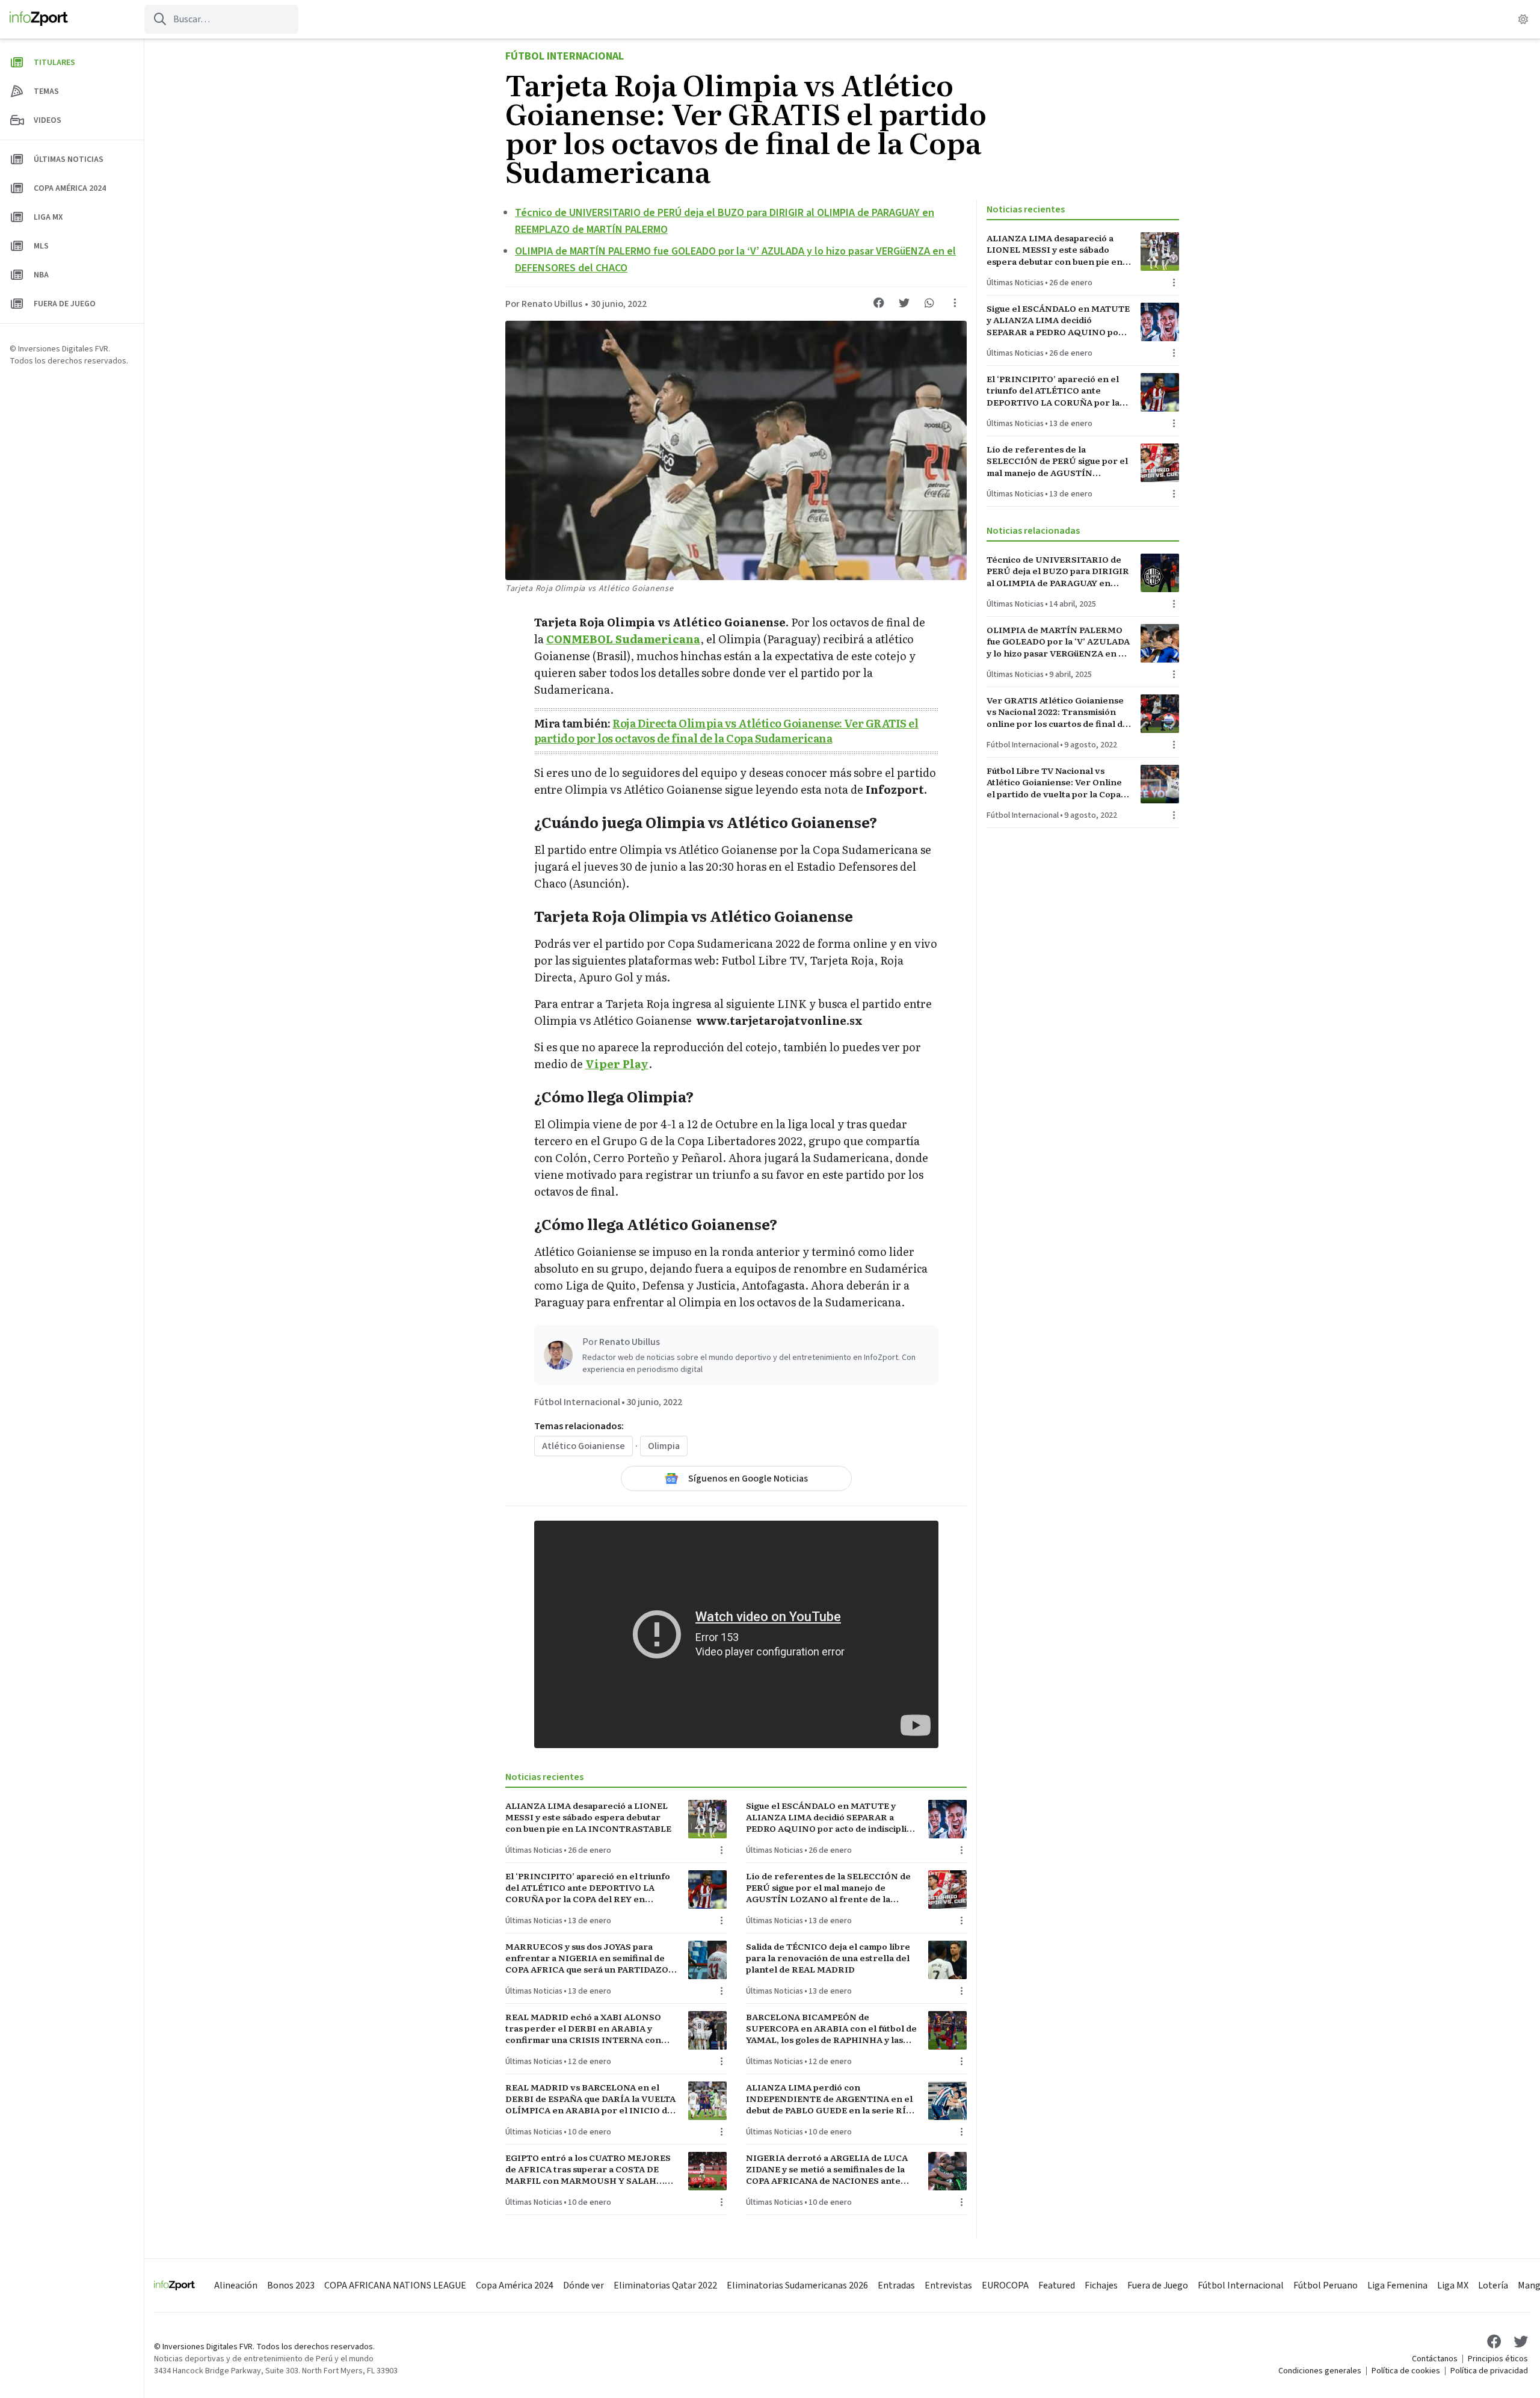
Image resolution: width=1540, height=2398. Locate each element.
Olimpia (664, 1446)
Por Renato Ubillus (544, 304)
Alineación (236, 2285)
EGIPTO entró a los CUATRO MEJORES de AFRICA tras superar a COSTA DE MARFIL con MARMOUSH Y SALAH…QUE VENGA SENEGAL (588, 2169)
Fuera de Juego (1158, 2285)
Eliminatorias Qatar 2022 (665, 2285)
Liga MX (1453, 2285)
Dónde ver (584, 2285)
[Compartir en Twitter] (904, 303)
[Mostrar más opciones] (955, 303)
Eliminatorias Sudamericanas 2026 (797, 2285)
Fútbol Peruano (1326, 2285)
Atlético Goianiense (584, 1446)
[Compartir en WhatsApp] (929, 303)
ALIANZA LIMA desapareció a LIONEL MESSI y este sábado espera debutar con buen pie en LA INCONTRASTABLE (588, 1817)
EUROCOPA (1005, 2285)
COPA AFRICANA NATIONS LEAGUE (395, 2285)
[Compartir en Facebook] (879, 303)
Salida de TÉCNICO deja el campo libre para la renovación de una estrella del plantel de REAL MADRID (828, 1958)
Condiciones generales (1320, 2371)
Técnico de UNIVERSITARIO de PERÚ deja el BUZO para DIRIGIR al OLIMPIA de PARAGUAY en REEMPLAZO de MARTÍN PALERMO (1058, 571)
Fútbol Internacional (565, 56)
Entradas (896, 2285)
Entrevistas (948, 2285)
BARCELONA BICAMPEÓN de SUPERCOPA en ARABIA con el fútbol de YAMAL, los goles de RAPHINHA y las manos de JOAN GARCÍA (831, 2029)
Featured (1057, 2285)
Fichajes (1101, 2285)
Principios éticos (1498, 2359)
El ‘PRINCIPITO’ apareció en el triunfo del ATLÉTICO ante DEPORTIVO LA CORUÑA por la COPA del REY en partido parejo (588, 1888)
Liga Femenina (1397, 2285)
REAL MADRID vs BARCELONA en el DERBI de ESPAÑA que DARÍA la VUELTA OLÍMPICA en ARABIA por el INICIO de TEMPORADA (590, 2099)
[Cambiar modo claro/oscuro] (1523, 19)
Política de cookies (1406, 2371)
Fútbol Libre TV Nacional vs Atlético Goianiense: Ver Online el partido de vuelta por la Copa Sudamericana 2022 (1054, 782)
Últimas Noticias (534, 1850)
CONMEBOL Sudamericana (623, 639)
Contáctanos (1435, 2359)
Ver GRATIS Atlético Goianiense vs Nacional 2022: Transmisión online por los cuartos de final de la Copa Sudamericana (1057, 712)
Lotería (1493, 2285)
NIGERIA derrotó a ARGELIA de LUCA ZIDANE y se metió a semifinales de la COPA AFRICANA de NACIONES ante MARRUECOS (827, 2169)
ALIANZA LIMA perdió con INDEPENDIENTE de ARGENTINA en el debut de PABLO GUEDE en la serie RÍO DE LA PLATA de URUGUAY (829, 2099)
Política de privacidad (1489, 2371)
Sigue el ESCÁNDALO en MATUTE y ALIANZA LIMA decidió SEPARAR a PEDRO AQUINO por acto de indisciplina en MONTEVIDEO (832, 1817)
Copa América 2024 (515, 2285)
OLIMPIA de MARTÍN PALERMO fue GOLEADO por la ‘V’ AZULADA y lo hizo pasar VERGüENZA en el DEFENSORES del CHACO (1058, 641)
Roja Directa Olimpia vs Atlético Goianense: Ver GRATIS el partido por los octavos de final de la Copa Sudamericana (726, 731)
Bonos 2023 (291, 2285)
